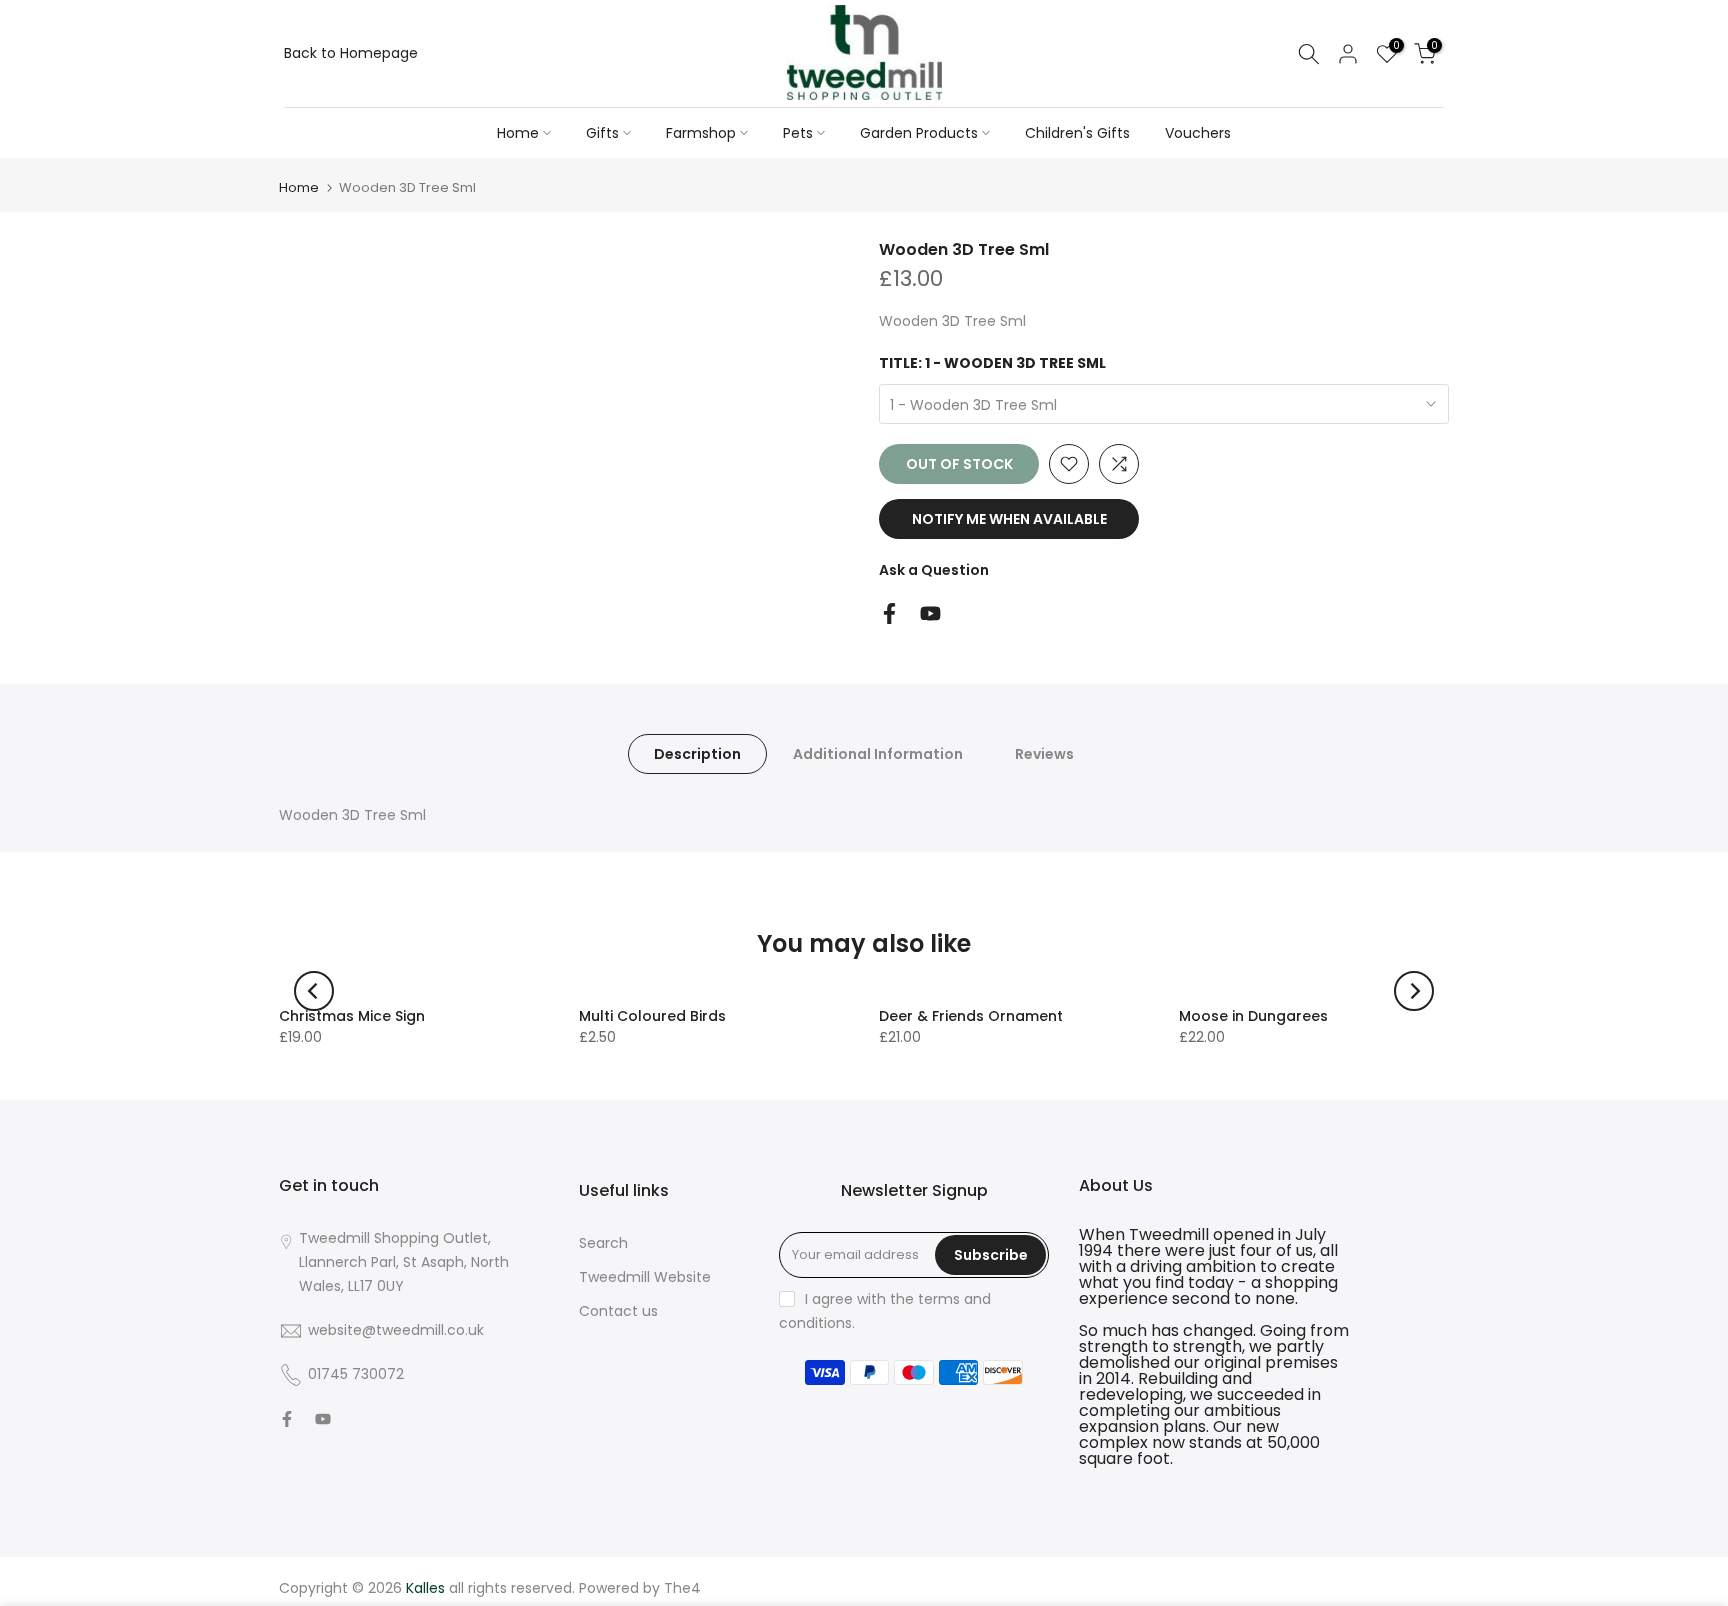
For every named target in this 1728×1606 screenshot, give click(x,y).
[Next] (1414, 991)
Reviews (1044, 753)
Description (697, 753)
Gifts (602, 133)
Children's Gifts (1077, 133)
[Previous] (314, 991)
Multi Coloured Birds (652, 1016)
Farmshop (701, 133)
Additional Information (878, 753)
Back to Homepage (351, 53)
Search (603, 1243)
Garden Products (919, 133)
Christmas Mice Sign (352, 1016)
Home (518, 133)
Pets (798, 133)
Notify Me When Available (1009, 519)
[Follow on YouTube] (930, 613)
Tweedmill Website (645, 1277)
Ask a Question (934, 570)
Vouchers (1198, 133)
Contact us (618, 1311)
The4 (682, 1588)
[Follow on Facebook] (889, 613)
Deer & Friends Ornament (971, 1016)
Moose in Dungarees (1253, 1016)
